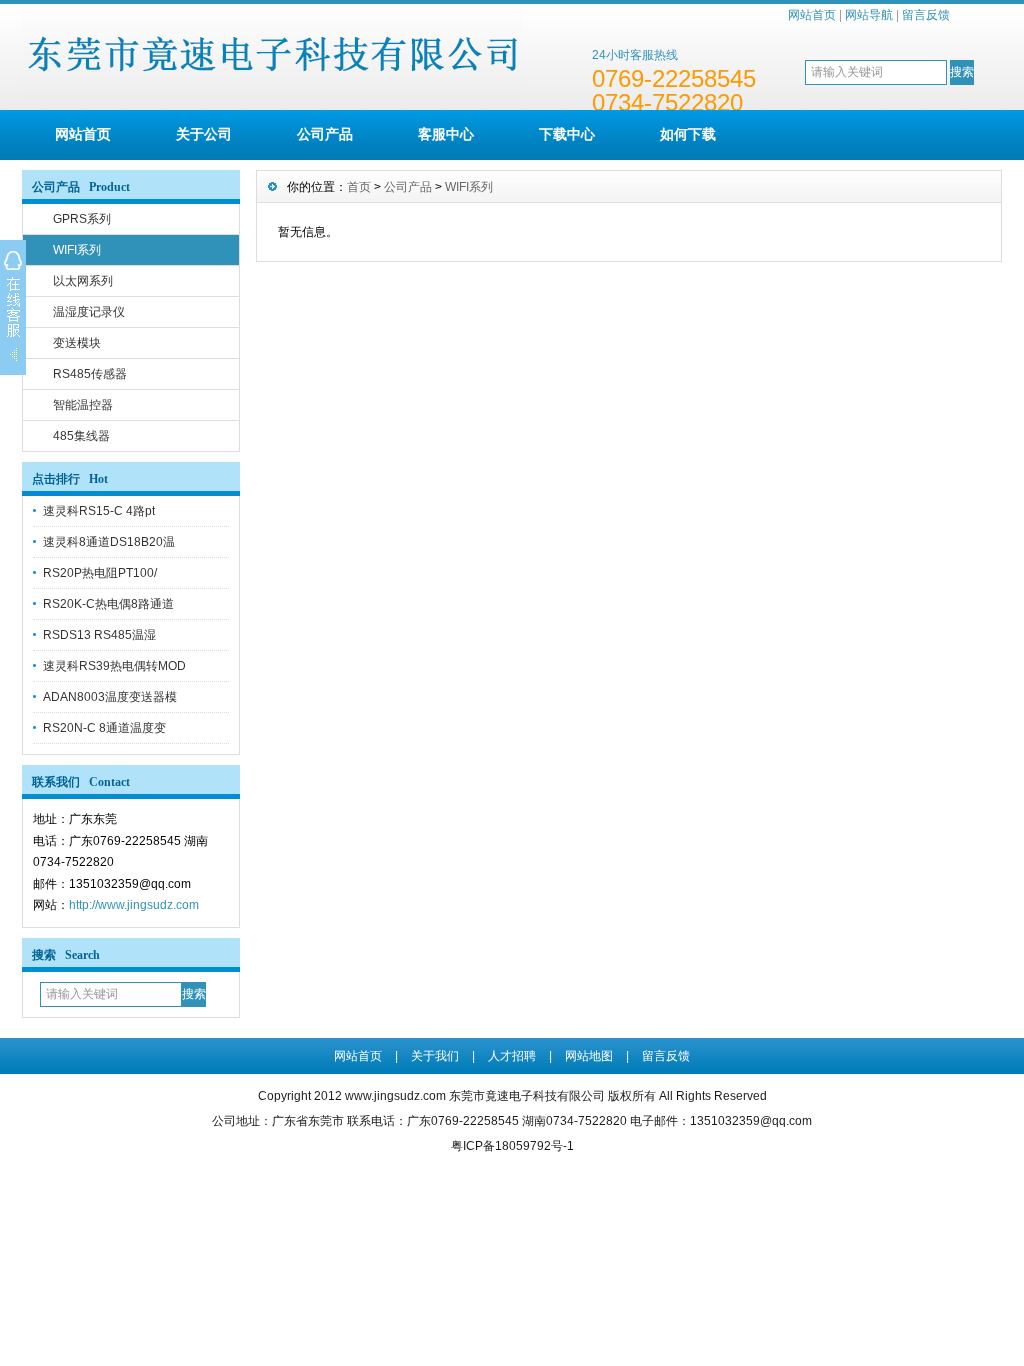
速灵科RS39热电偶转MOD (114, 666)
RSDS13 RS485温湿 (99, 635)
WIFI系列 (77, 250)
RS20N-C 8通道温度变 (104, 728)
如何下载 (688, 134)
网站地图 (589, 1056)
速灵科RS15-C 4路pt (99, 511)
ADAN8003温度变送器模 (110, 697)
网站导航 (869, 15)
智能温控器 (83, 405)
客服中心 (446, 134)
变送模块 (77, 343)
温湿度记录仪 (89, 312)
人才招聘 (512, 1056)
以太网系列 (83, 281)
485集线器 (81, 436)
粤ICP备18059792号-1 (512, 1146)
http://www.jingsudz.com (134, 905)
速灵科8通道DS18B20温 (109, 542)
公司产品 (325, 134)
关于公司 (204, 134)
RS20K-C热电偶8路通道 (108, 604)
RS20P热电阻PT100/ (100, 573)
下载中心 (567, 134)
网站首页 (812, 15)
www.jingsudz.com (395, 1096)
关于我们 (435, 1056)
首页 (359, 187)
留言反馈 (926, 15)
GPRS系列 (82, 219)
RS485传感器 (90, 374)
